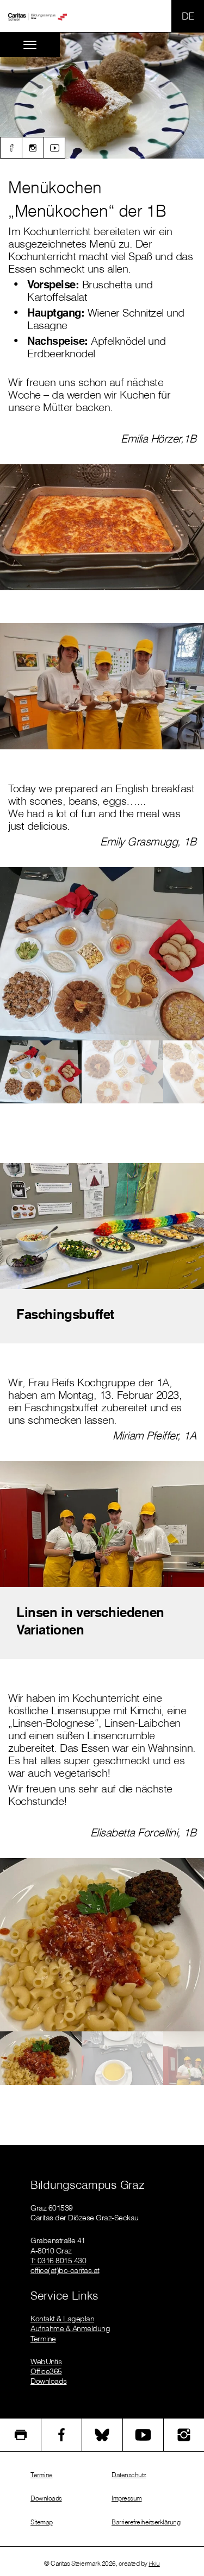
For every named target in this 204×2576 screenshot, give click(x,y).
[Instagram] (33, 148)
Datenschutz (129, 2475)
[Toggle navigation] (30, 45)
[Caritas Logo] (38, 16)
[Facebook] (11, 148)
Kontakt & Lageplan (62, 2319)
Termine (43, 2339)
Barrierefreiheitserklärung (146, 2522)
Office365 (46, 2371)
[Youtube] (54, 148)
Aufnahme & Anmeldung (70, 2328)
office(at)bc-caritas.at (65, 2270)
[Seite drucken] (20, 2435)
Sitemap (42, 2522)
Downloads (49, 2381)
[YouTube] (143, 2435)
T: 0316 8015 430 (58, 2261)
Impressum (127, 2498)
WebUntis (46, 2362)
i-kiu (154, 2563)
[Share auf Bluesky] (102, 2435)
